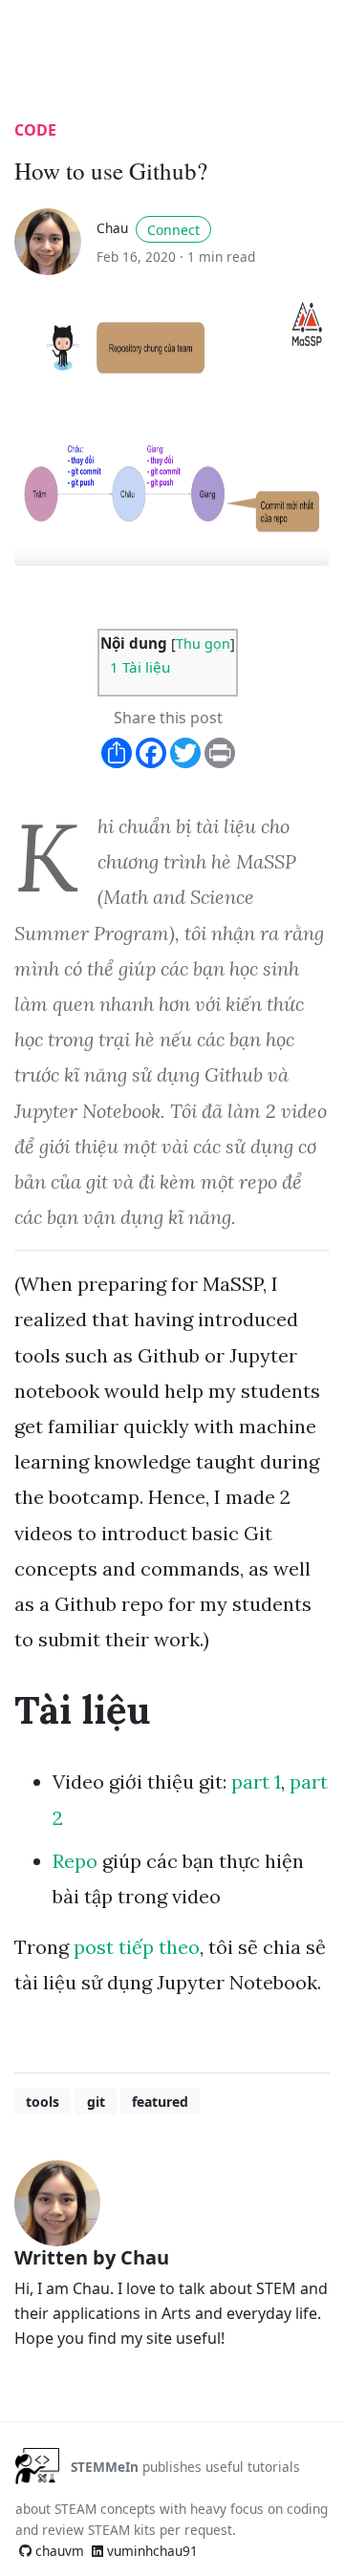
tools (43, 2102)
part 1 (256, 1782)
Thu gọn (203, 644)
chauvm (58, 2551)
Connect (173, 230)
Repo (75, 1861)
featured (160, 2102)
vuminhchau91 (150, 2551)
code (35, 130)
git (96, 2102)
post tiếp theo (137, 1947)
